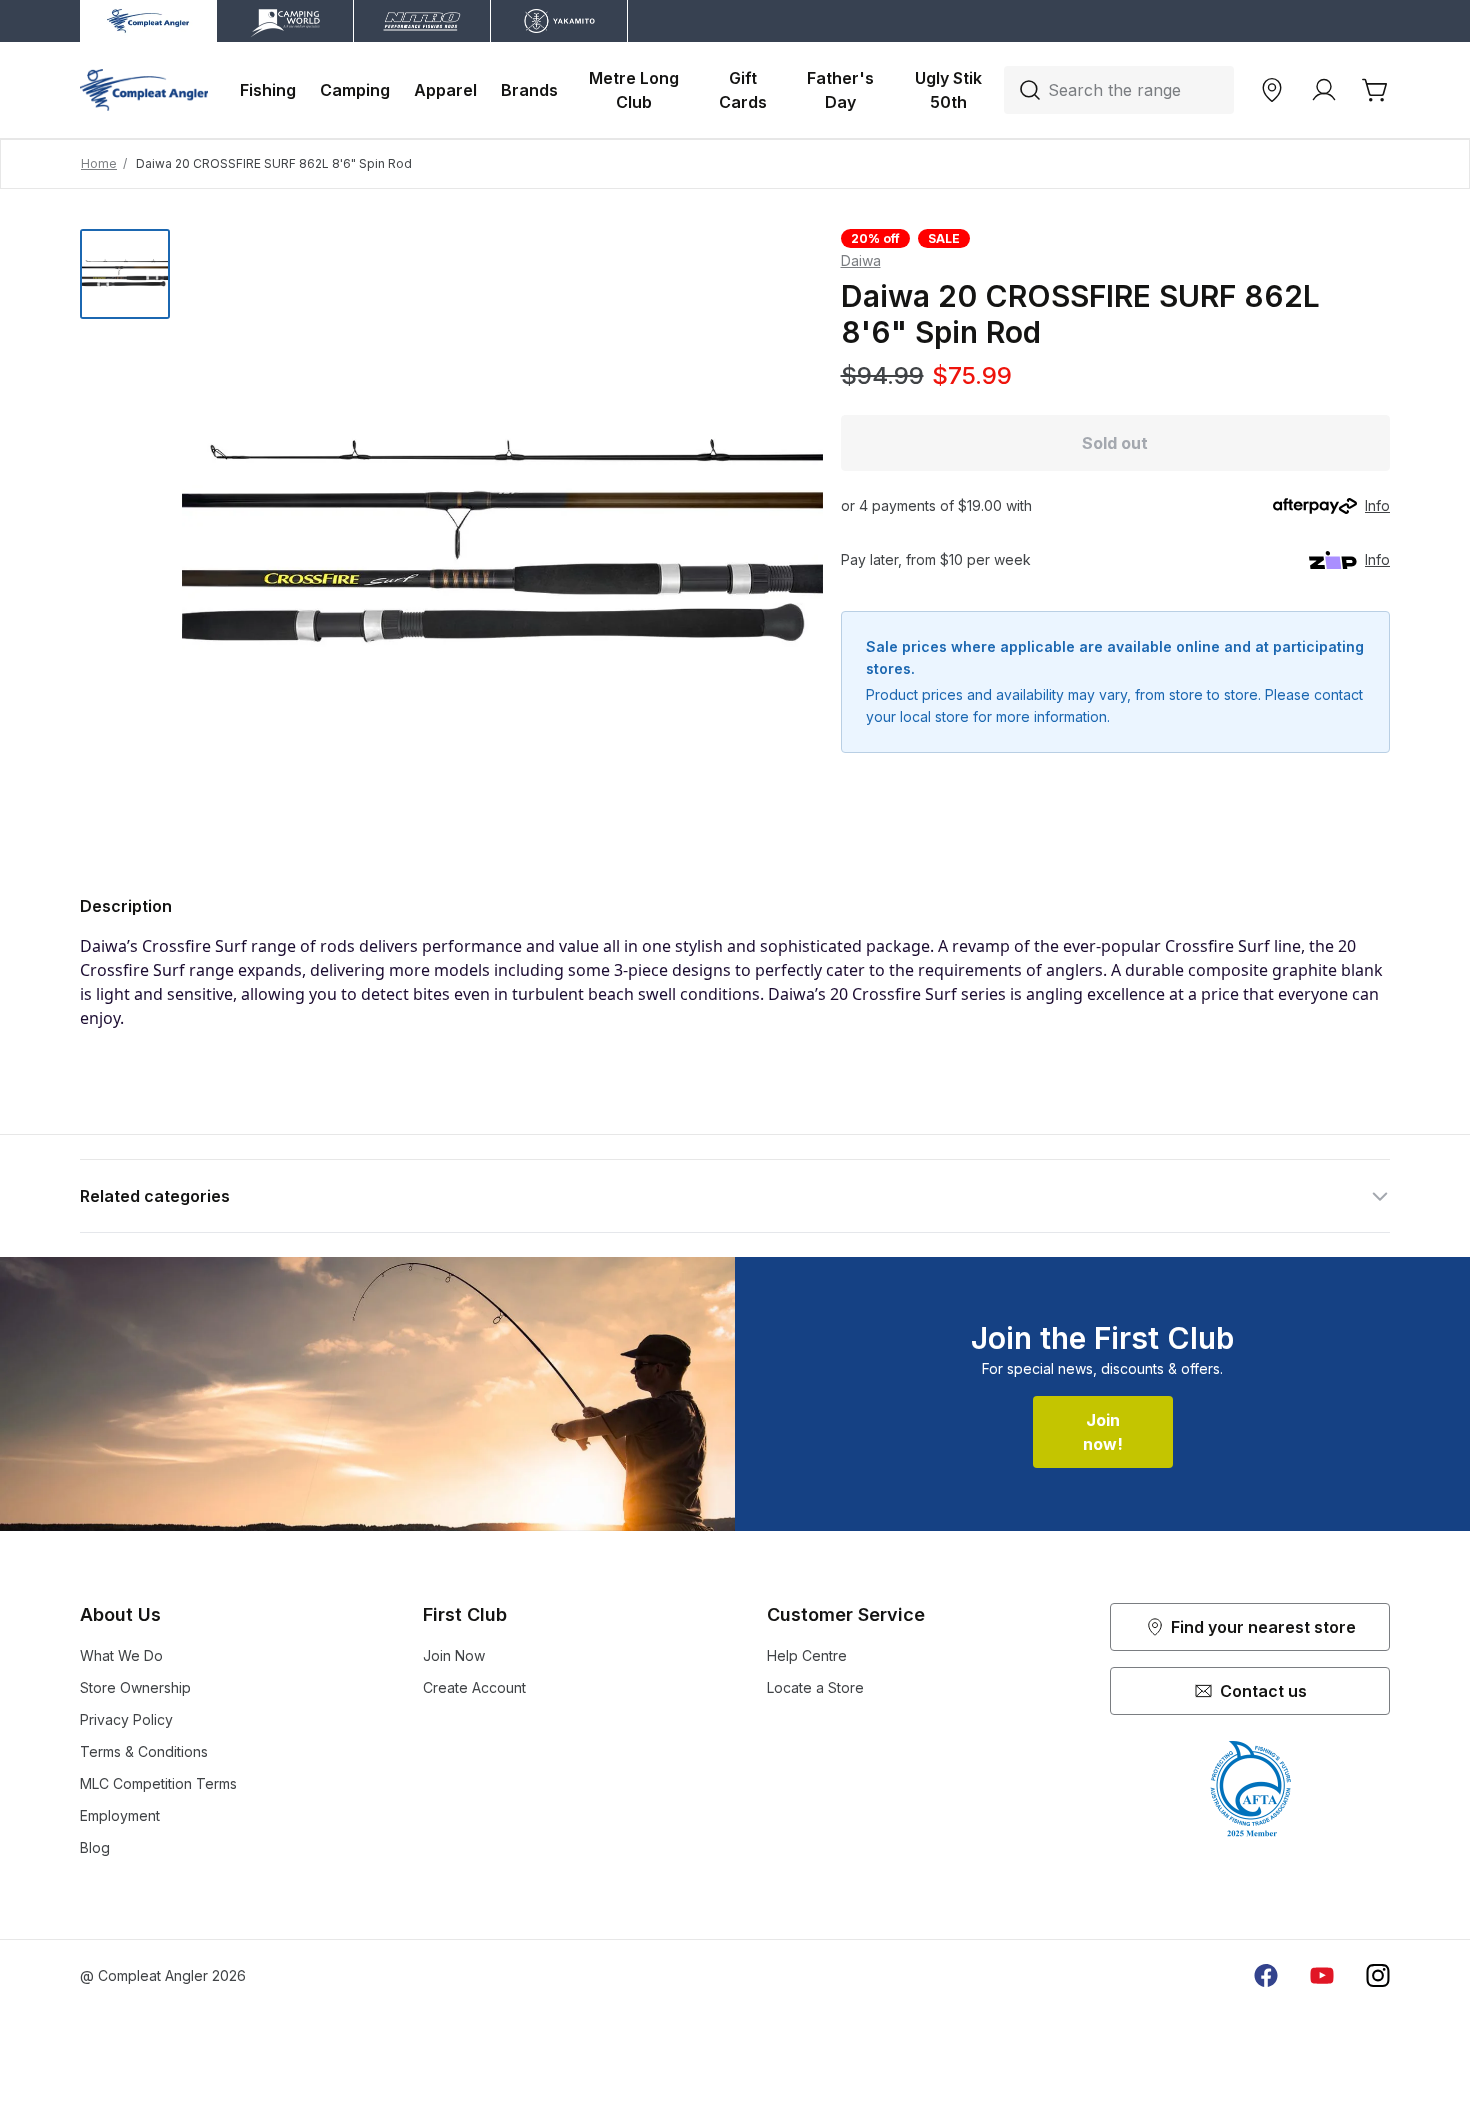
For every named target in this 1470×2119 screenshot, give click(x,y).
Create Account (474, 1687)
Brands (529, 90)
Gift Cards (743, 90)
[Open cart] (1376, 90)
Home (99, 163)
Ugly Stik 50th (950, 90)
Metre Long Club (636, 90)
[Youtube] (1322, 1976)
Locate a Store (815, 1687)
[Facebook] (1266, 1976)
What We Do (121, 1655)
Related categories (155, 1196)
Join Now (454, 1655)
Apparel (445, 90)
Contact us (1263, 1691)
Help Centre (807, 1655)
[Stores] (1272, 90)
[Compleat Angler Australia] (144, 90)
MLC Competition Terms (158, 1783)
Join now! (1103, 1432)
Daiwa (861, 260)
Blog (95, 1847)
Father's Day (842, 90)
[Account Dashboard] (1324, 90)
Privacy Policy (126, 1719)
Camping (355, 90)
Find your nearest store (1263, 1627)
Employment (120, 1815)
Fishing (268, 90)
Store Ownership (135, 1687)
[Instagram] (1378, 1976)
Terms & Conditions (144, 1751)
